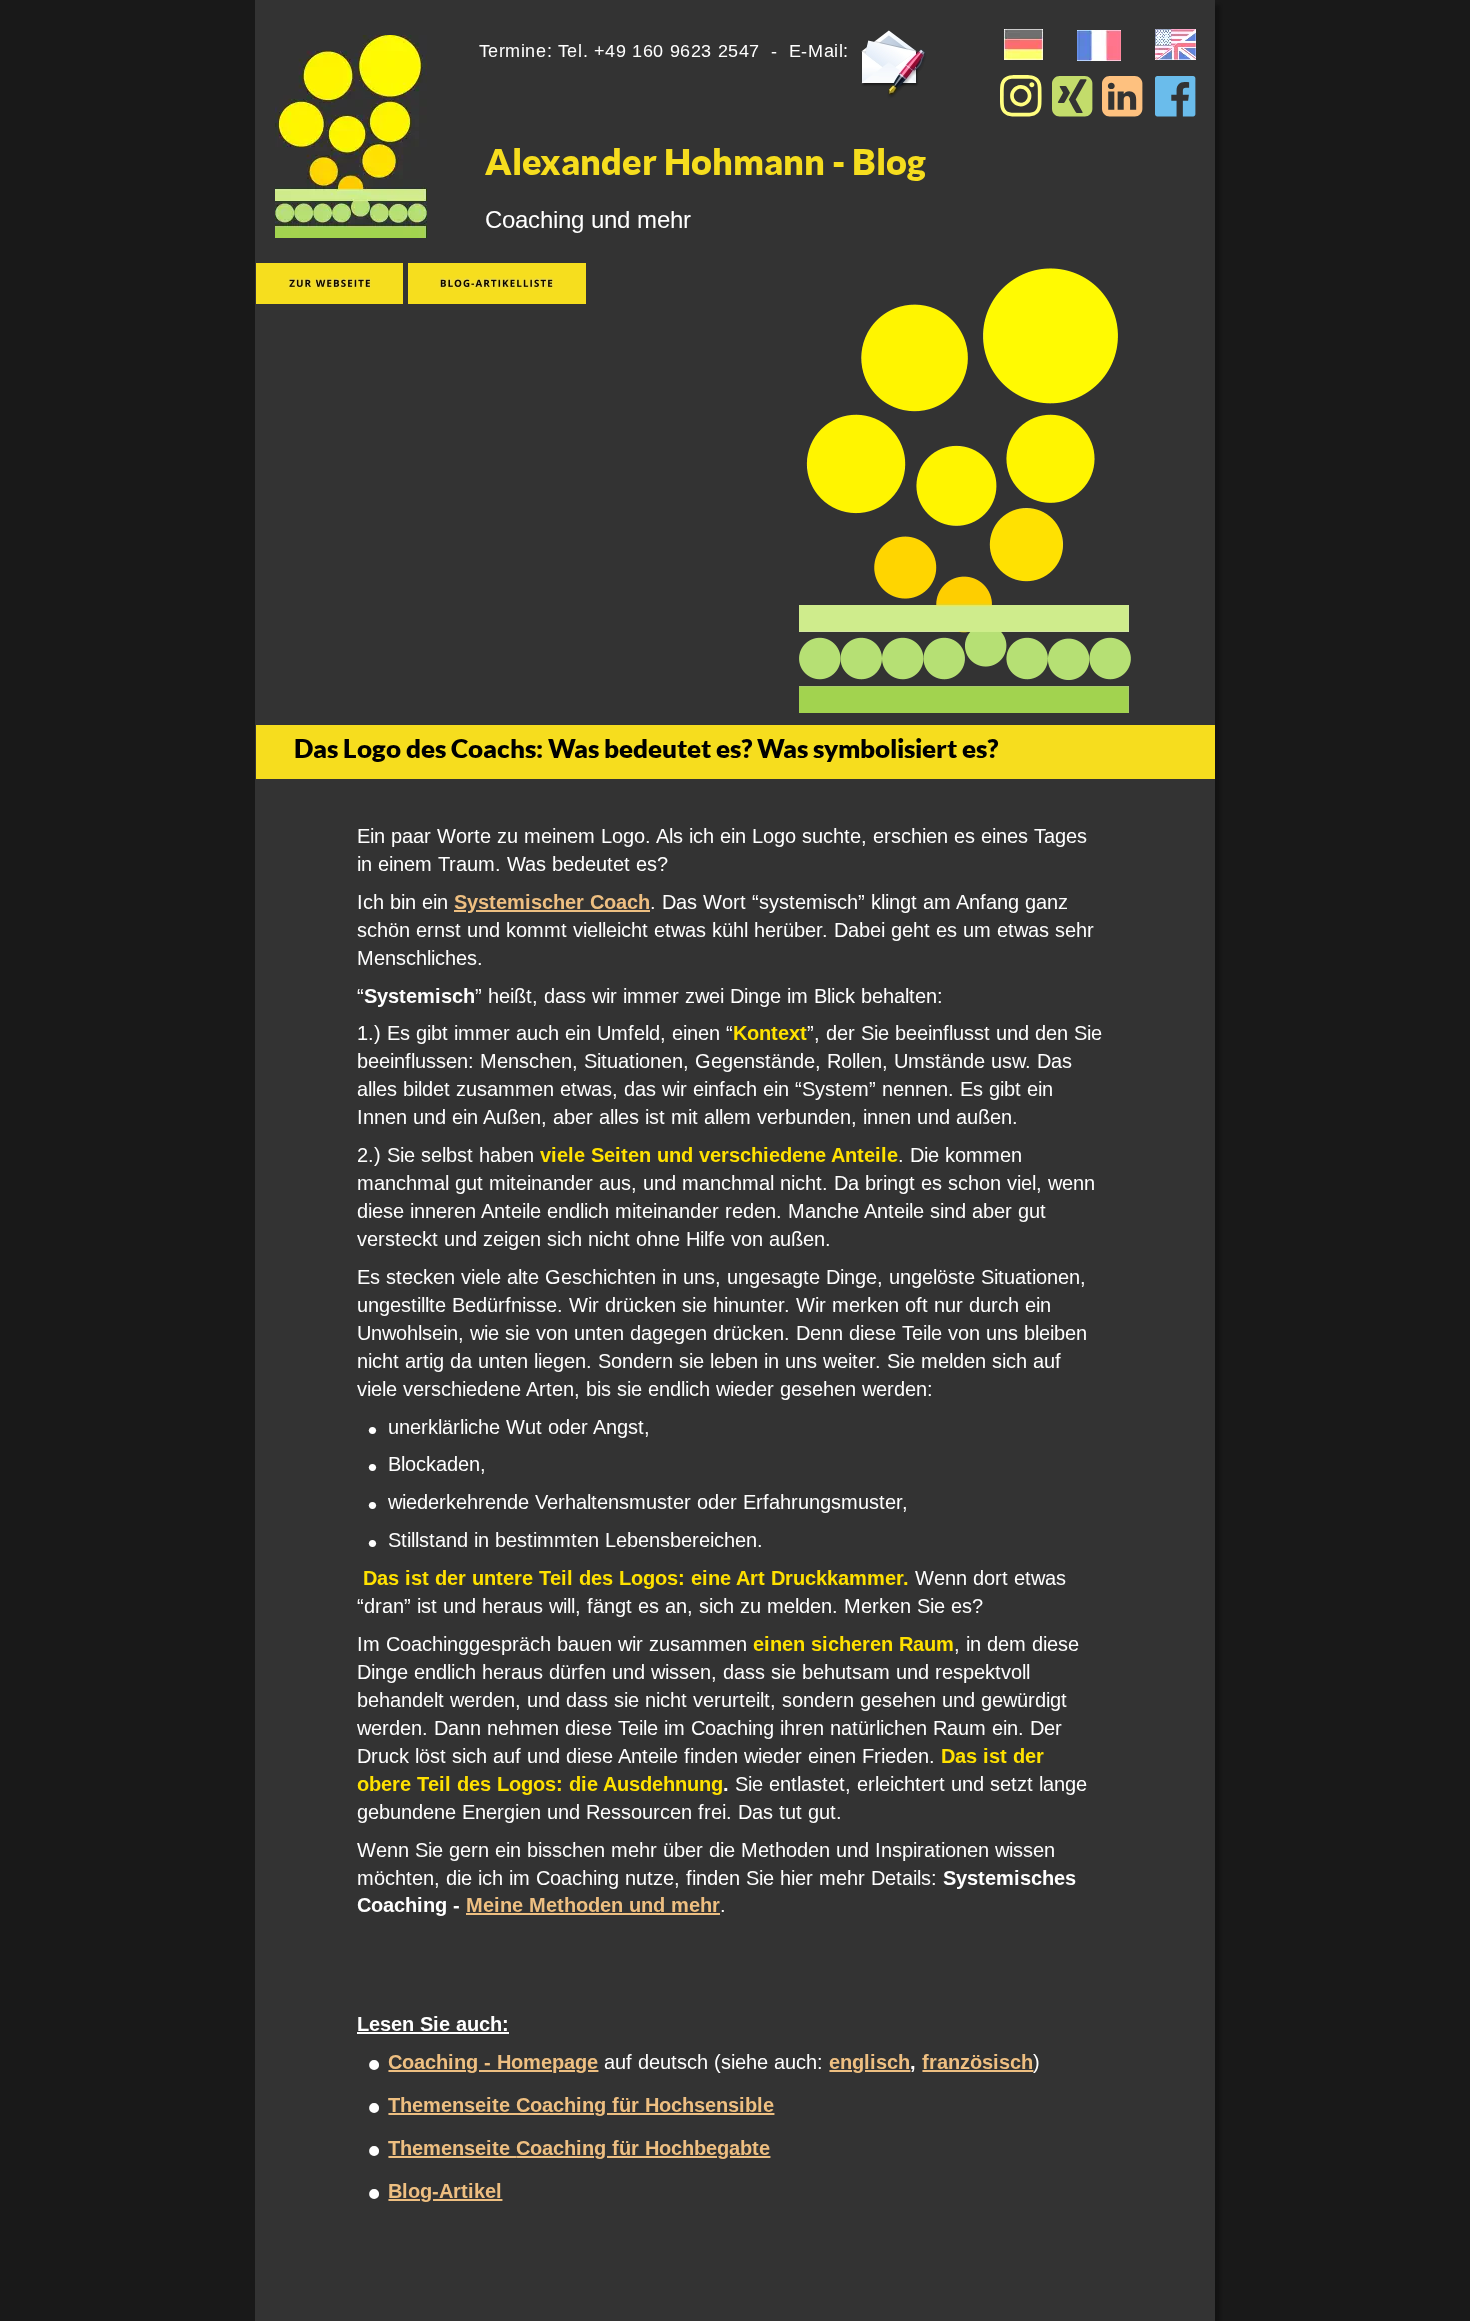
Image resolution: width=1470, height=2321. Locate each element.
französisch (977, 2062)
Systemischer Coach (552, 902)
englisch (869, 2062)
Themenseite (452, 2148)
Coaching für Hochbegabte (643, 2148)
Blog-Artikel (445, 2191)
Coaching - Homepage (493, 2062)
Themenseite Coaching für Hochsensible (581, 2105)
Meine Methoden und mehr (593, 1905)
